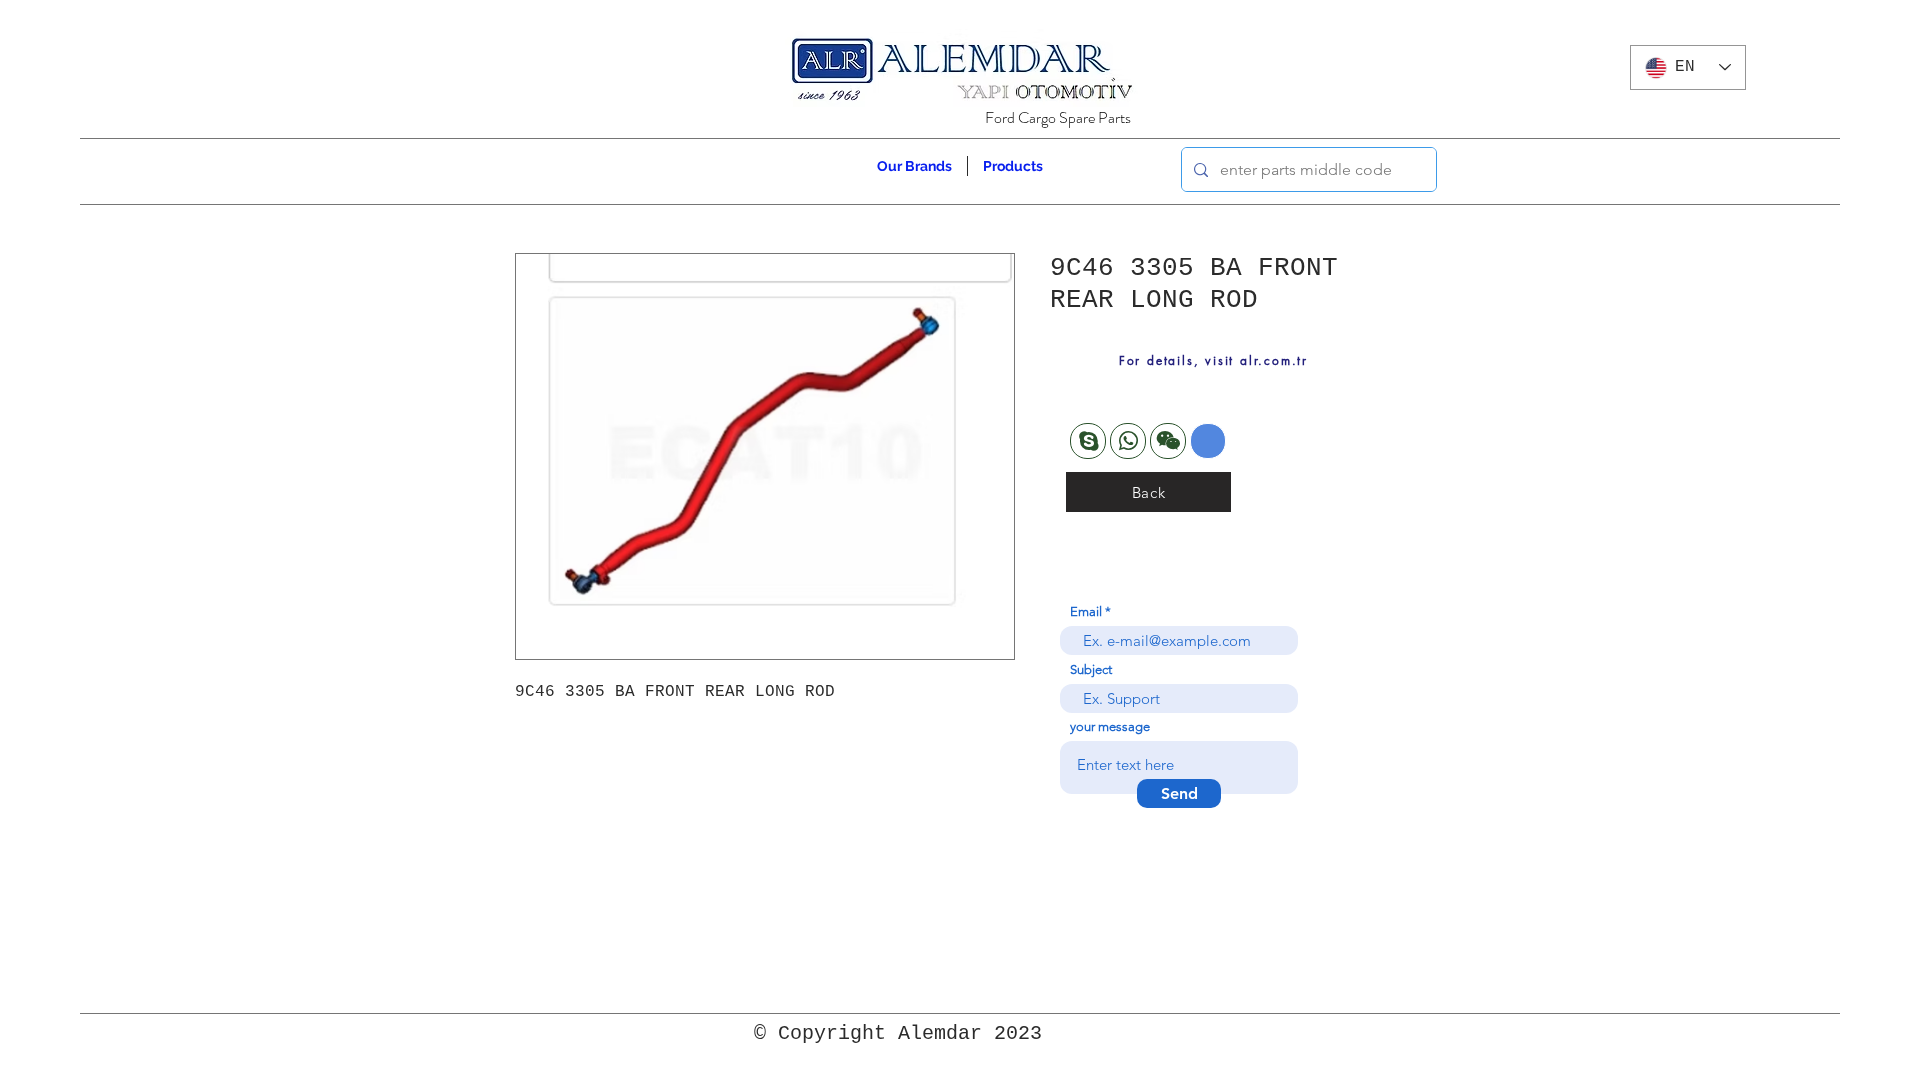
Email (1086, 611)
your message (1110, 726)
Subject (1091, 669)
